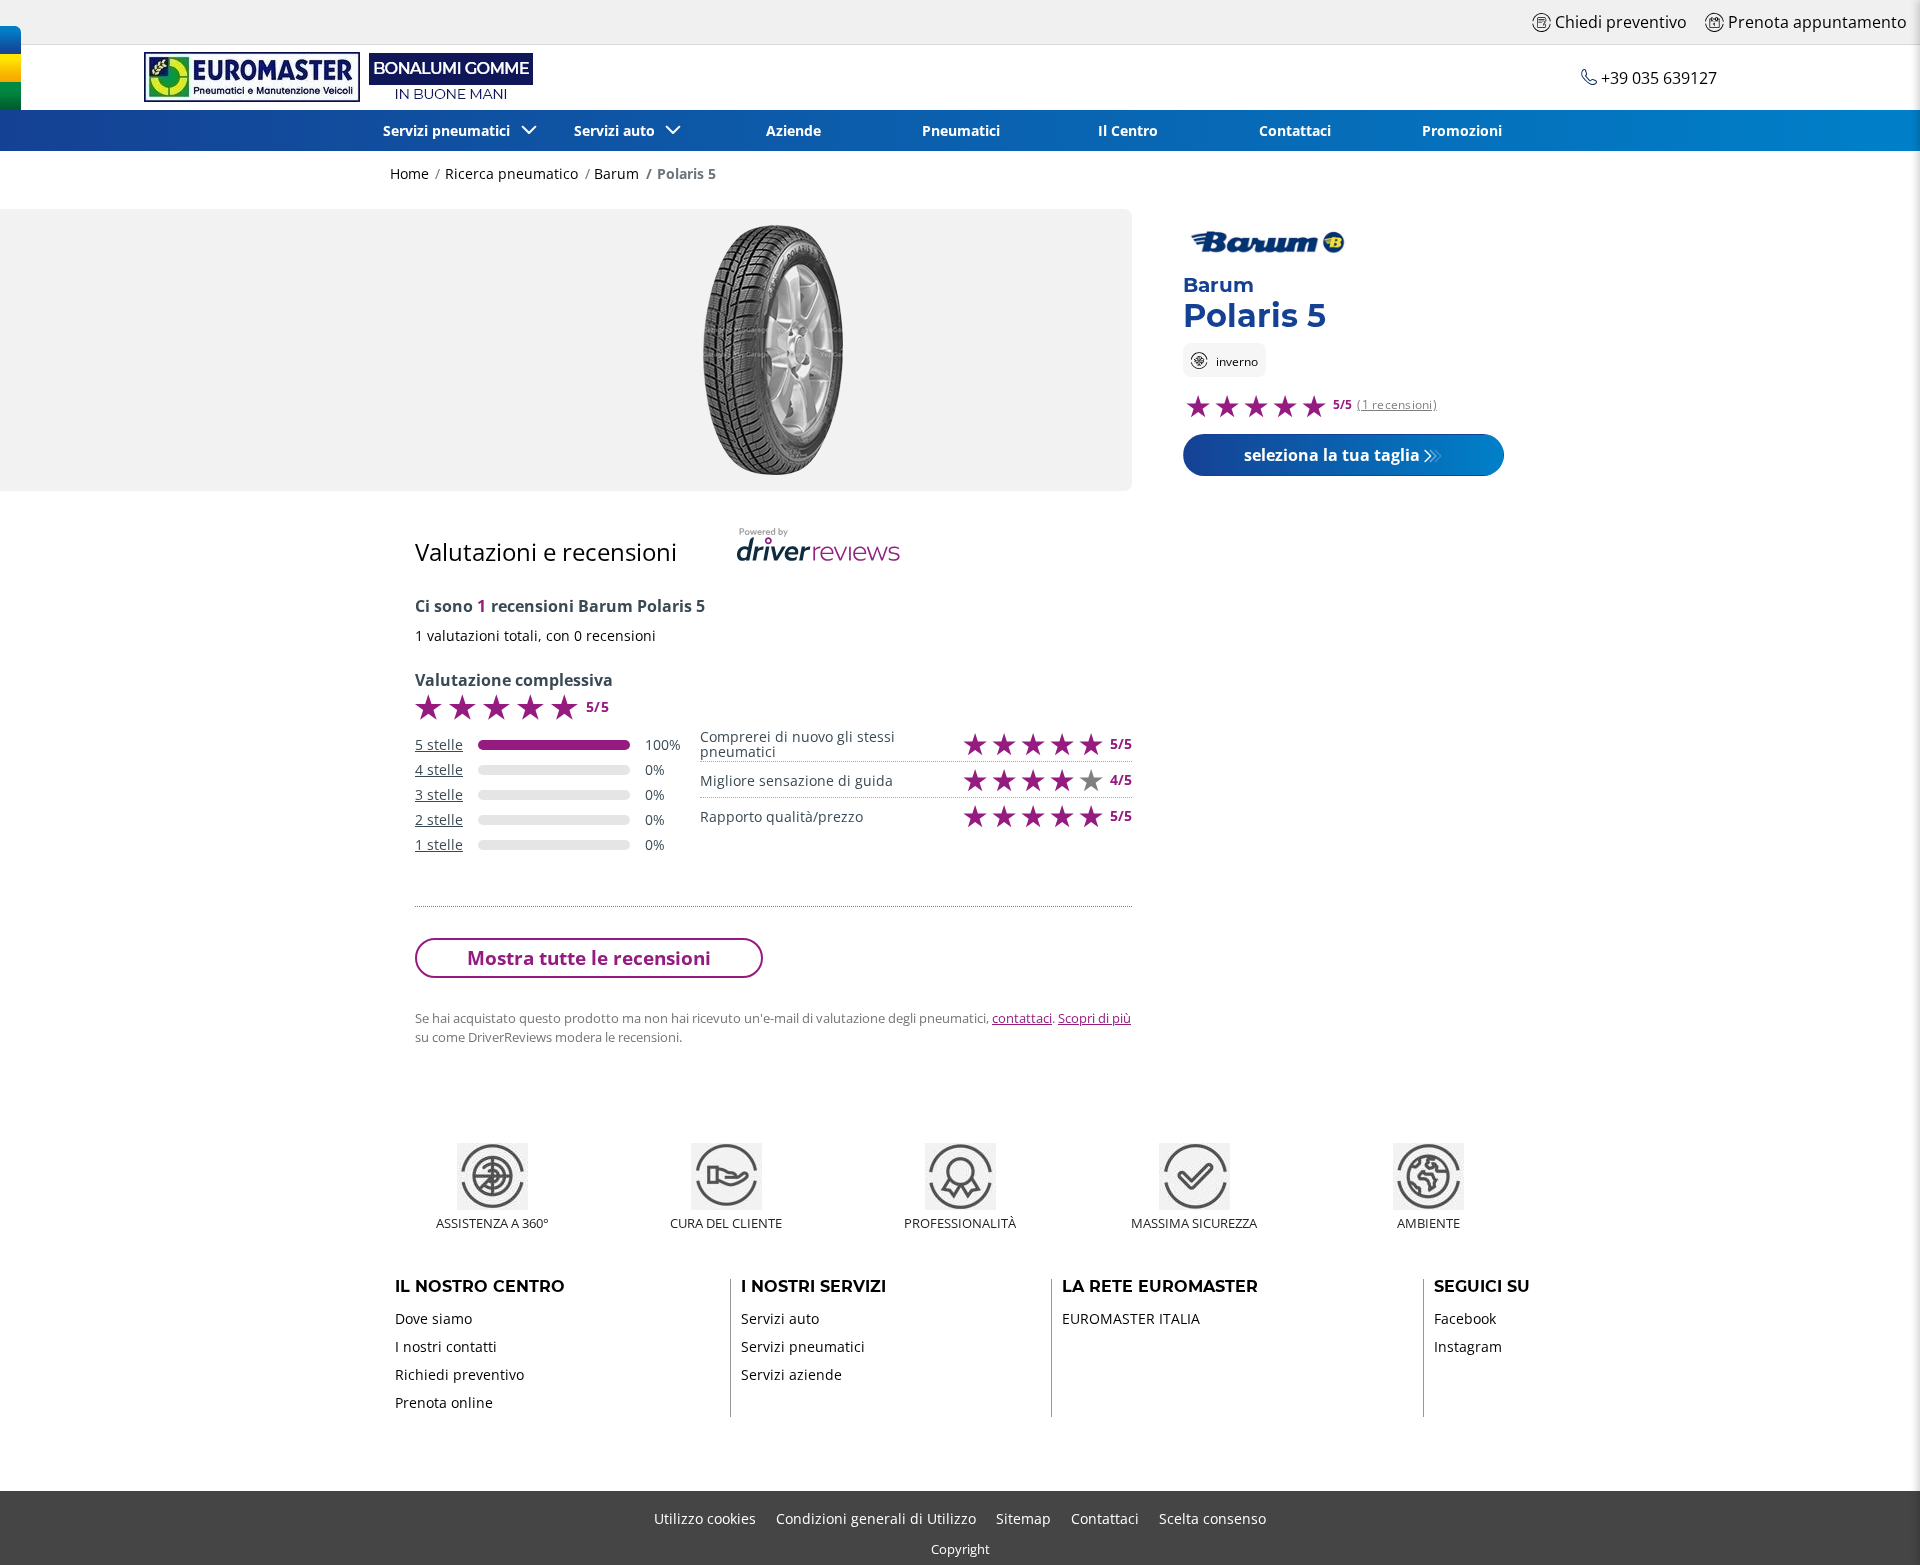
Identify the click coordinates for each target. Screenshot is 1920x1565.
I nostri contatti (446, 1346)
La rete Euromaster (1160, 1287)
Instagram (1468, 1346)
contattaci (1022, 1018)
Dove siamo (433, 1318)
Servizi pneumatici (803, 1346)
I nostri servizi (813, 1287)
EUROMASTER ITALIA (1131, 1318)
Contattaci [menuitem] (1295, 130)
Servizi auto (780, 1318)
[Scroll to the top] (1867, 1522)
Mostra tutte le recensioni (589, 957)
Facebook (1465, 1318)
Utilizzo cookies (705, 1518)
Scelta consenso (1212, 1518)
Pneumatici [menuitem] (961, 130)
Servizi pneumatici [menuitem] (450, 130)
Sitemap (1023, 1518)
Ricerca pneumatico (511, 173)
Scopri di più (1094, 1018)
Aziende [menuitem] (793, 130)
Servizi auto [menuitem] (618, 130)
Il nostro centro (480, 1287)
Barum (616, 173)
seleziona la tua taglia (1332, 454)
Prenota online (444, 1402)
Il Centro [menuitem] (1128, 130)
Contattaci (1105, 1518)
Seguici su (1482, 1287)
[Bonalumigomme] (335, 77)
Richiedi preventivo (459, 1374)
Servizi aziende (791, 1374)
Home (409, 173)
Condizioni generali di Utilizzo (876, 1518)
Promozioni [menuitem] (1462, 130)
